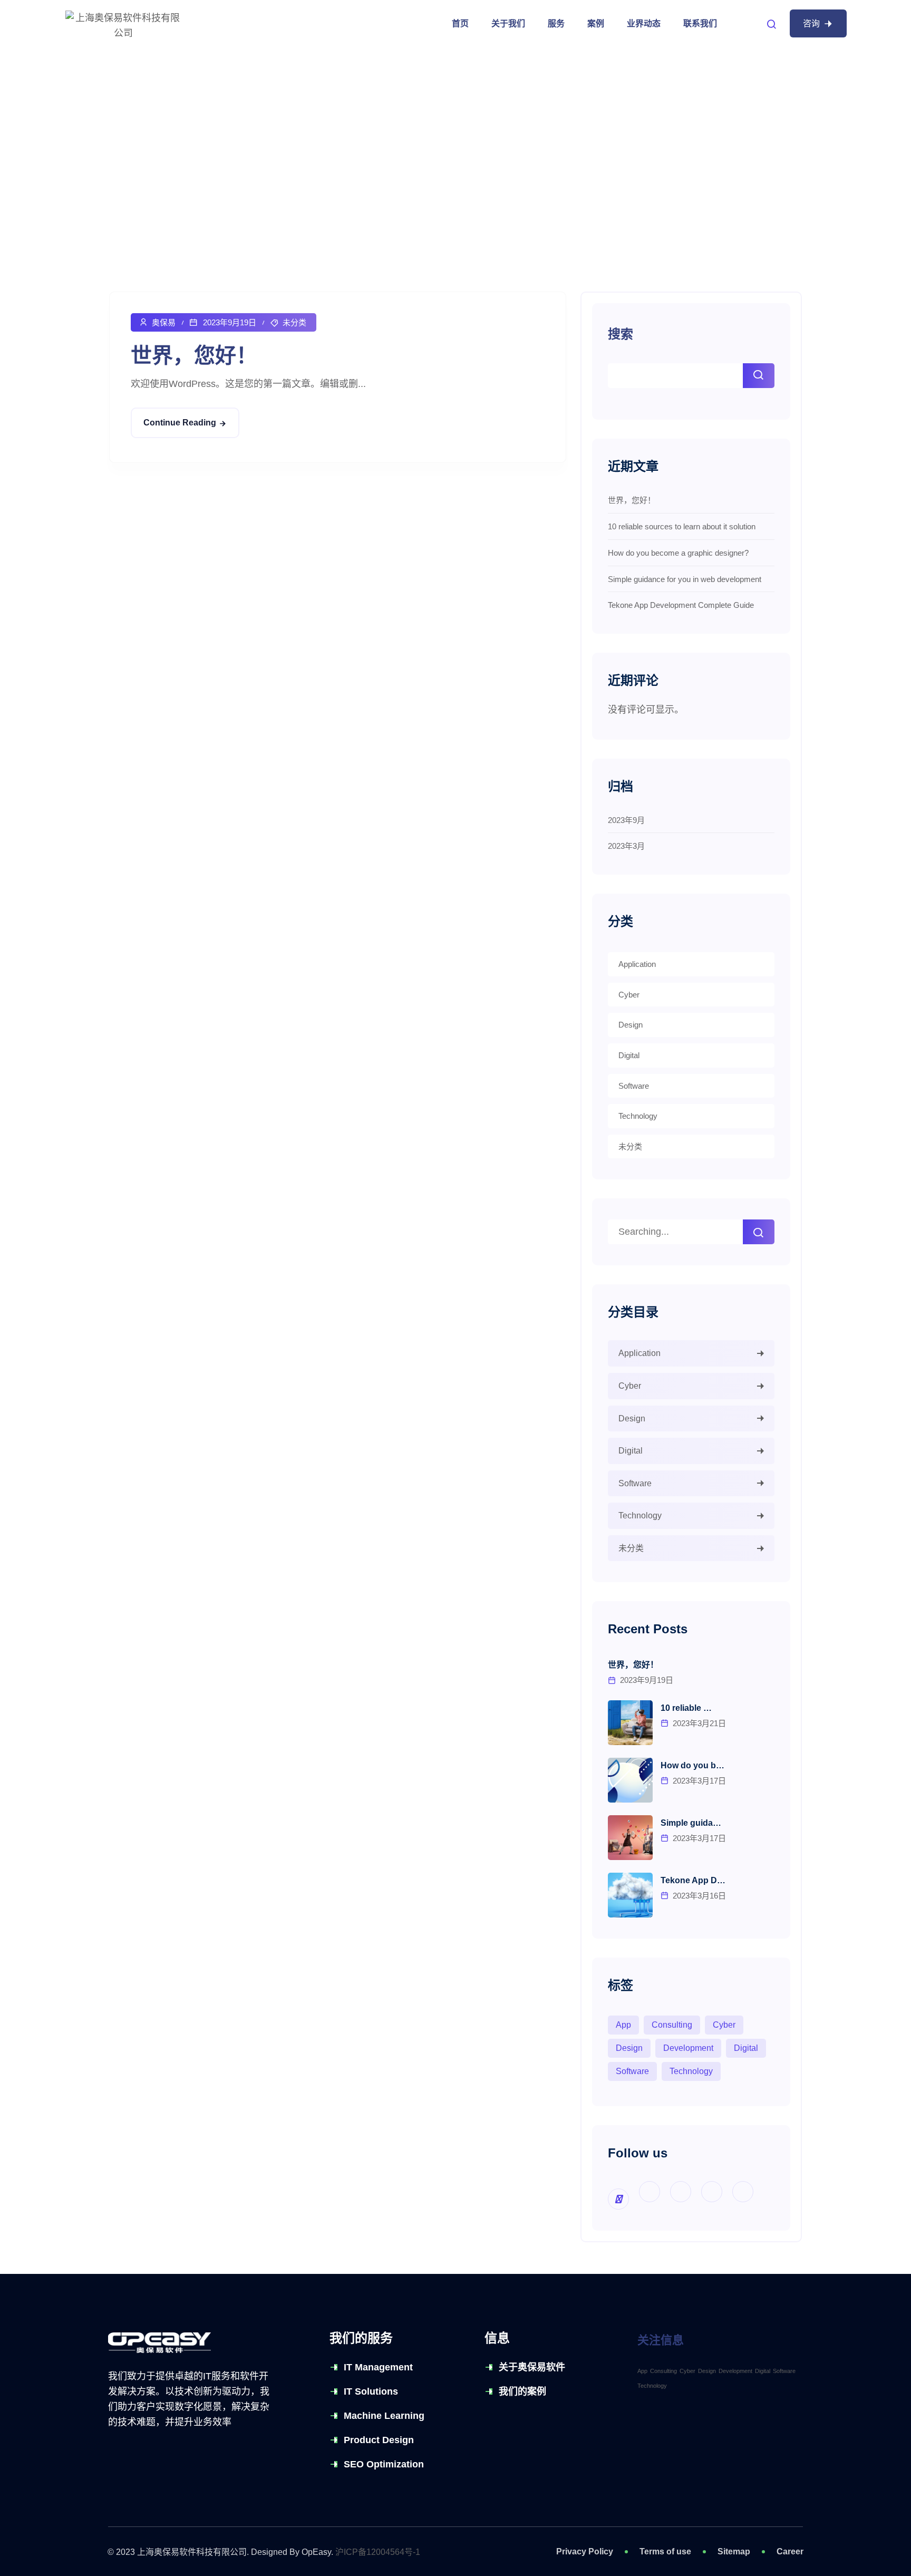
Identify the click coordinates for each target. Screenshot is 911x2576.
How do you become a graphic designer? (678, 553)
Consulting (672, 2025)
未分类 (294, 322)
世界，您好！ (194, 355)
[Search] (759, 1232)
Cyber (629, 995)
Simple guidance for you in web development (685, 579)
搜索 (621, 334)
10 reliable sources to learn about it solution (682, 526)
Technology (638, 1116)
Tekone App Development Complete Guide (681, 605)
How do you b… (692, 1765)
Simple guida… (691, 1823)
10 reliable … (686, 1708)
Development (688, 2048)
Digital (629, 1055)
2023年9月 (626, 820)
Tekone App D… (693, 1880)
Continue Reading (180, 423)
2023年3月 (626, 846)
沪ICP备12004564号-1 (378, 2552)
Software (634, 1086)
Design (631, 1025)
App (623, 2025)
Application (637, 964)
